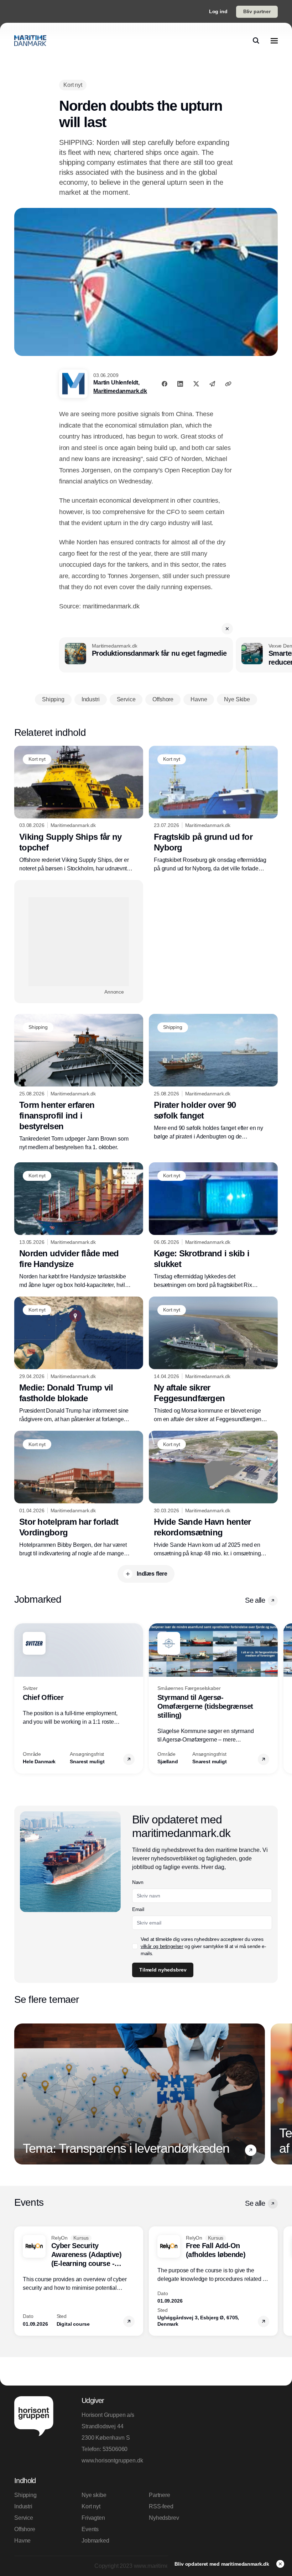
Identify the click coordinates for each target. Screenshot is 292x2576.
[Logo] (30, 41)
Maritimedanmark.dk (120, 391)
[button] (227, 629)
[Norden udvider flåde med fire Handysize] (79, 1226)
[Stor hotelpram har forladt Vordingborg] (79, 1494)
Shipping (25, 2495)
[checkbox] (135, 1946)
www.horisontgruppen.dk (112, 2460)
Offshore (25, 2529)
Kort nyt (91, 2506)
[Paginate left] (20, 1698)
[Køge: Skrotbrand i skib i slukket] (213, 1226)
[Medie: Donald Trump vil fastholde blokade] (79, 1360)
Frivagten (93, 2518)
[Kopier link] (228, 384)
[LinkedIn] (180, 384)
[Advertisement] (79, 942)
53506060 (115, 2449)
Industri (23, 2506)
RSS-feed (161, 2506)
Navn (138, 1882)
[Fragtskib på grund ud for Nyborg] (213, 809)
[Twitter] (196, 384)
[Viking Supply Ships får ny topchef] (79, 809)
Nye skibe (94, 2495)
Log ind (218, 11)
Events (90, 2529)
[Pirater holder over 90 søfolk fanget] (213, 1077)
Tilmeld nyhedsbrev (163, 1970)
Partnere (160, 2495)
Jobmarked (95, 2541)
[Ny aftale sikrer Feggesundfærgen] (213, 1360)
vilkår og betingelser (162, 1946)
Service (24, 2518)
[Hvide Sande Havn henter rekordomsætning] (213, 1494)
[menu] (274, 41)
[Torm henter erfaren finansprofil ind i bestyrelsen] (79, 1083)
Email (138, 1909)
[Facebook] (165, 384)
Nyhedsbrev (164, 2518)
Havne (22, 2541)
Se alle (255, 1600)
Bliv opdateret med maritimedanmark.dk (223, 2564)
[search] (256, 41)
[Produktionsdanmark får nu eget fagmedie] (146, 655)
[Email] (212, 384)
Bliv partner (257, 11)
